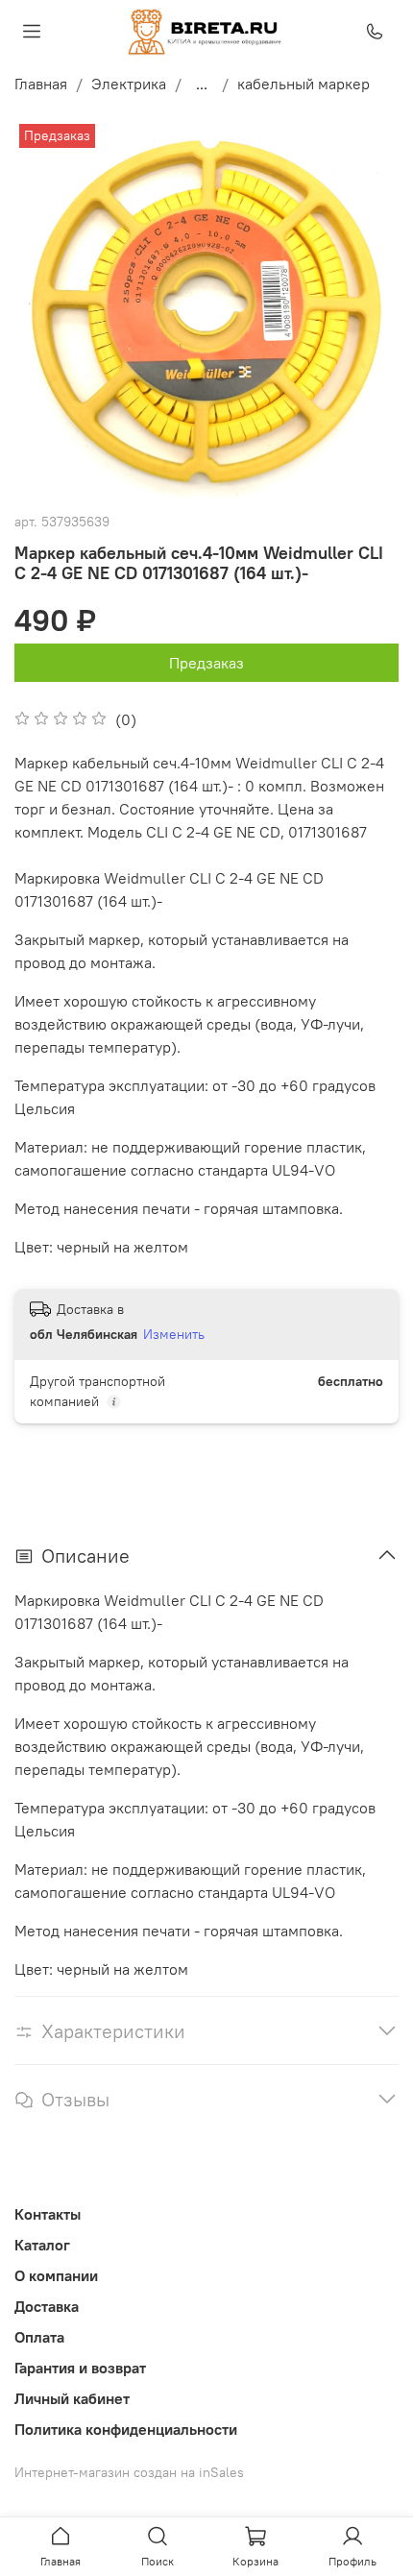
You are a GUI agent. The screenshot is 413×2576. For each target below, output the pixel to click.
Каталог (42, 2245)
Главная (41, 84)
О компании (56, 2275)
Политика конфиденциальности (126, 2429)
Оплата (39, 2337)
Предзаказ (206, 663)
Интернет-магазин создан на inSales (129, 2472)
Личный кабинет (72, 2398)
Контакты (48, 2214)
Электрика (129, 84)
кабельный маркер (304, 84)
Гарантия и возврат (80, 2368)
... (202, 84)
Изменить (174, 1334)
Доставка (47, 2306)
